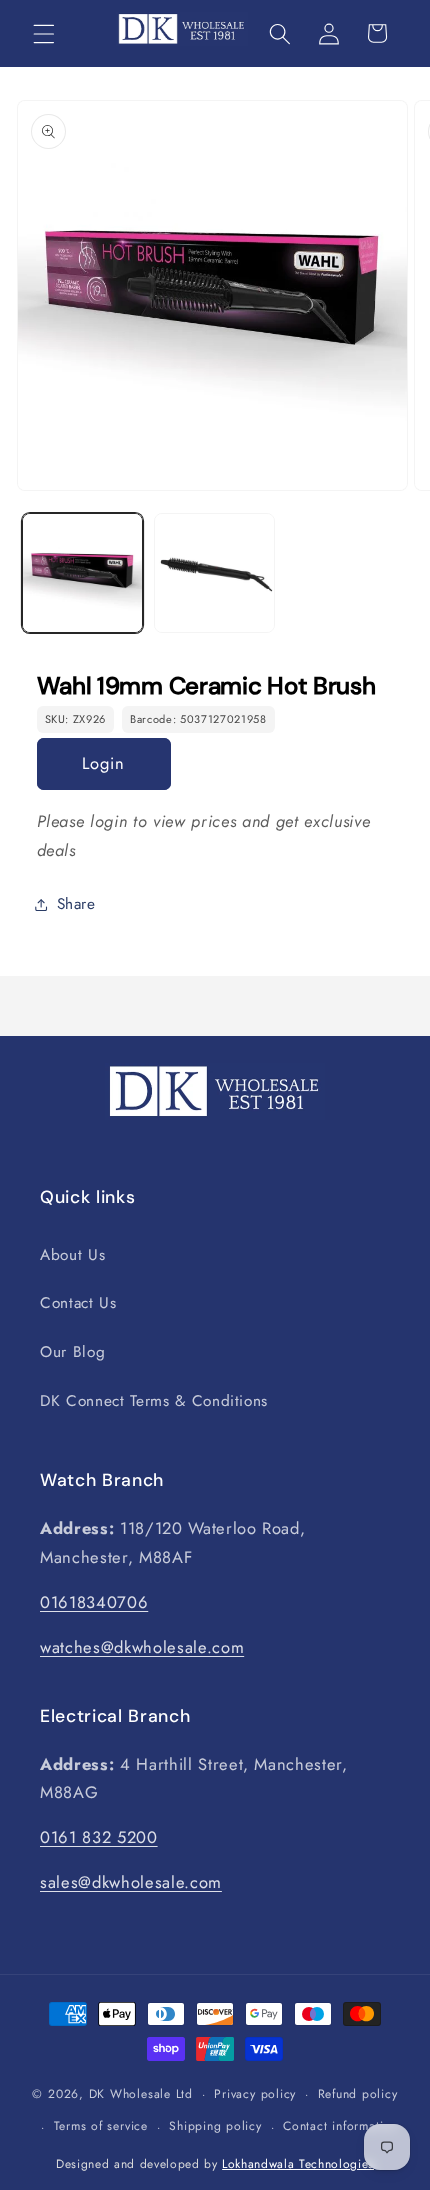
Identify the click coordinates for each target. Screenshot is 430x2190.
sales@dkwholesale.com (131, 1882)
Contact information (340, 2126)
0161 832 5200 (99, 1837)
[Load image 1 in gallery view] (82, 573)
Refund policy (358, 2094)
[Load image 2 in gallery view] (214, 573)
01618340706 (94, 1602)
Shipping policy (215, 2126)
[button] (44, 33)
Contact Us (78, 1303)
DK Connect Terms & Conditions (154, 1401)
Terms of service (101, 2126)
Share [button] (76, 904)
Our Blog (72, 1352)
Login (104, 763)
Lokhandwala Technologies (298, 2164)
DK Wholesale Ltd (141, 2094)
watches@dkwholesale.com (142, 1647)
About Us (72, 1255)
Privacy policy (255, 2094)
